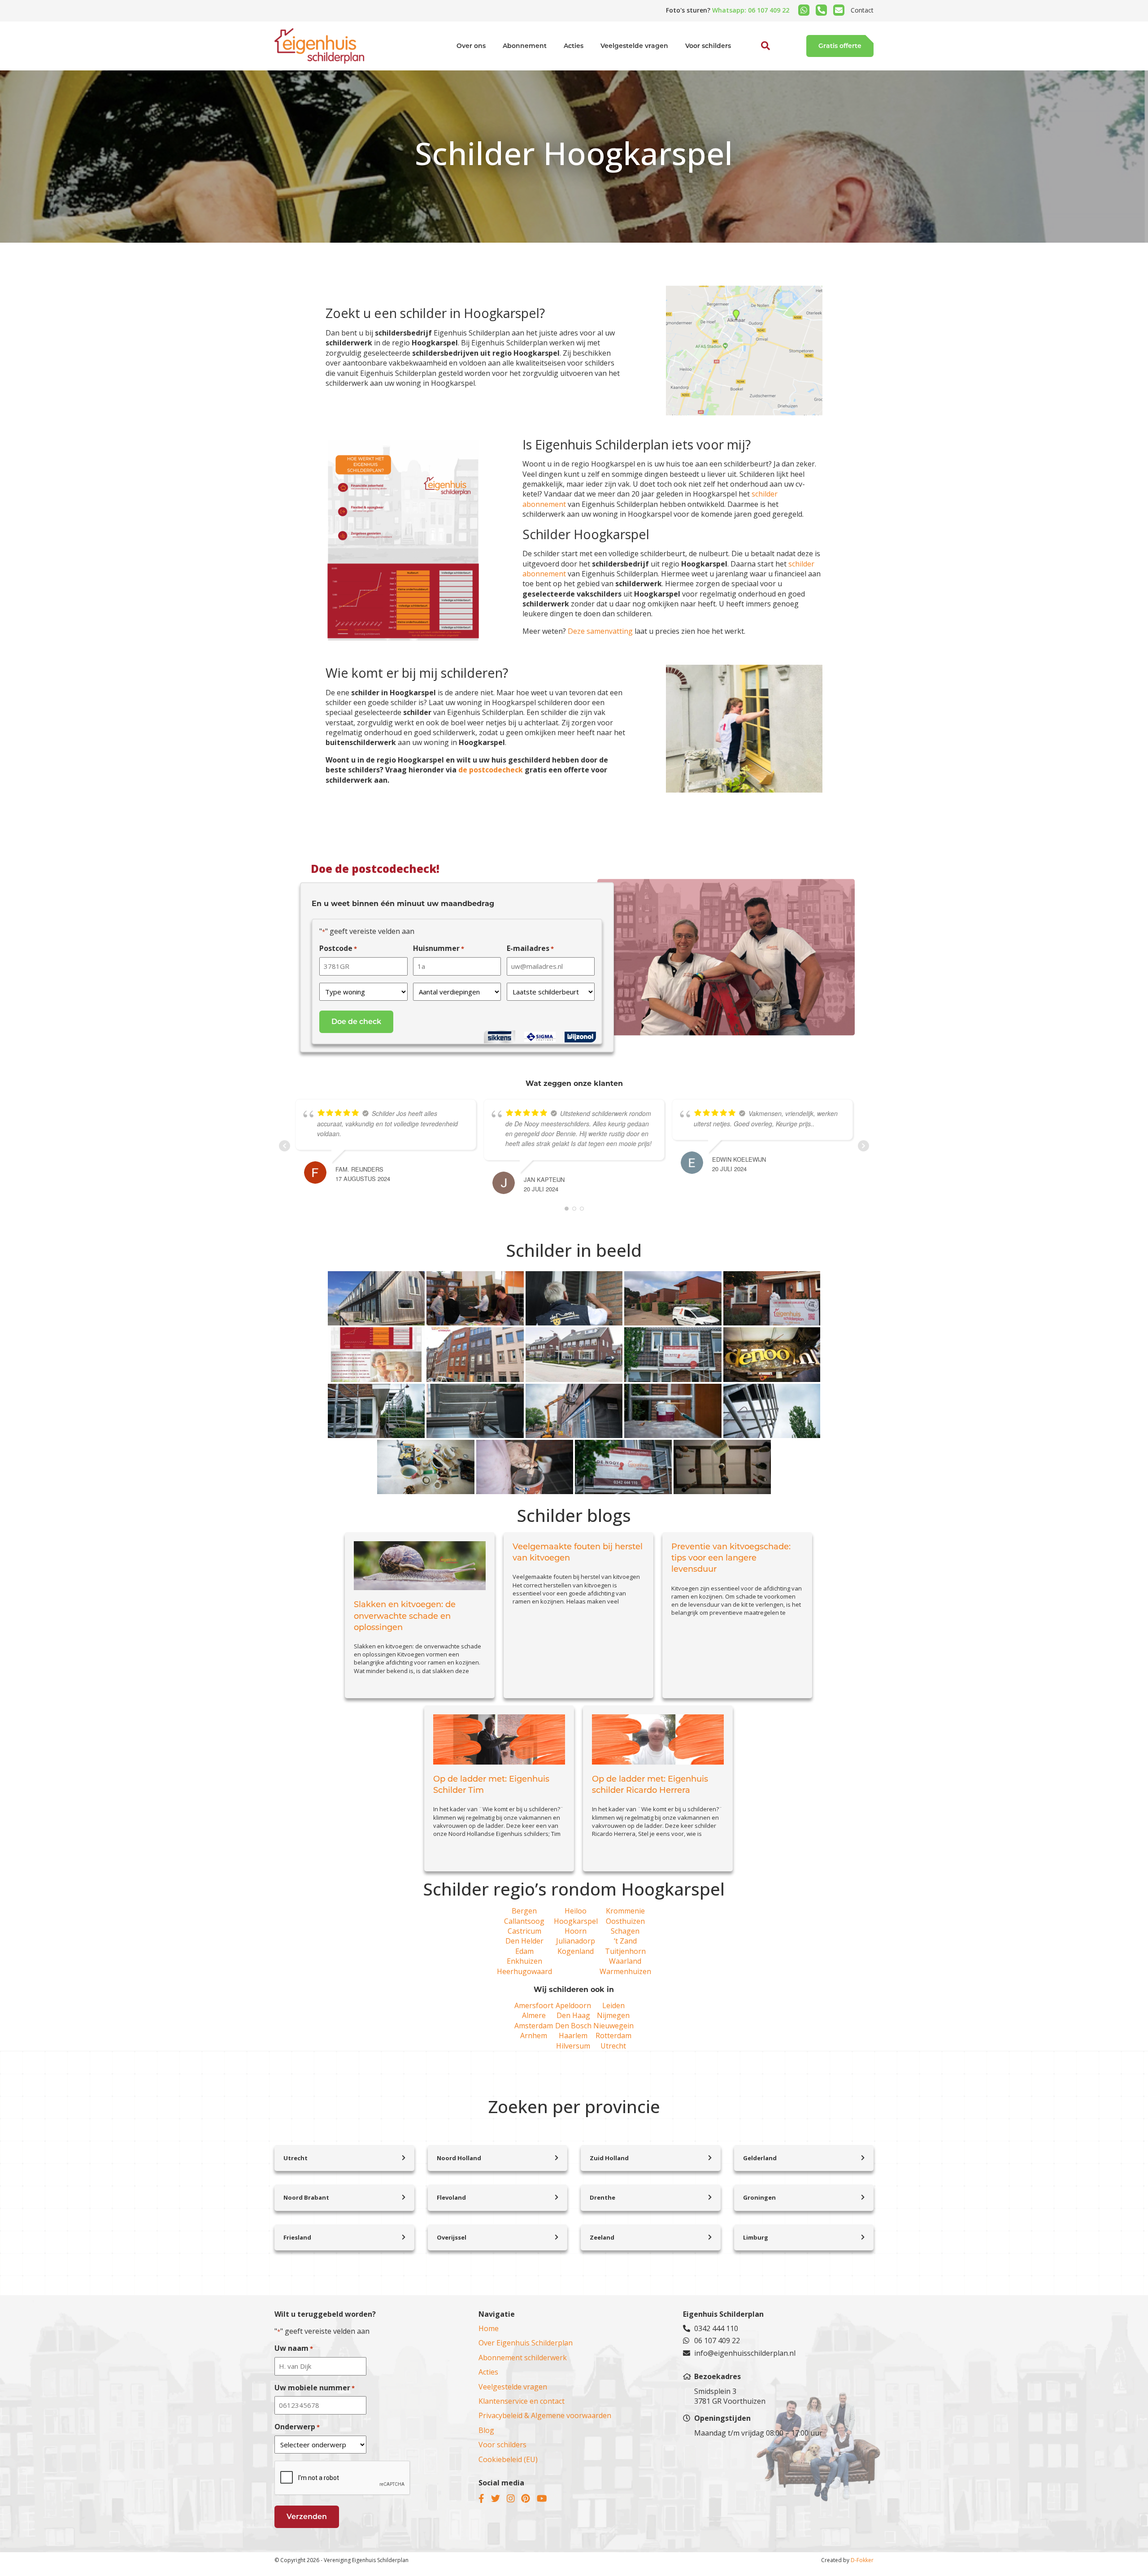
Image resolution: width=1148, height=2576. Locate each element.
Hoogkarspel (576, 1921)
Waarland (625, 1961)
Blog (486, 2430)
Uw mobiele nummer (315, 2388)
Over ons (471, 46)
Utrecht (613, 2046)
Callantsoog (524, 1921)
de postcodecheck (491, 770)
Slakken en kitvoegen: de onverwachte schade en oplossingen (405, 1616)
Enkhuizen (524, 1961)
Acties (574, 46)
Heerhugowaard (524, 1971)
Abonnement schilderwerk (523, 2358)
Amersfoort (534, 2005)
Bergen (524, 1911)
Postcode (338, 948)
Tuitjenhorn (625, 1951)
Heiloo (576, 1911)
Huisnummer (439, 948)
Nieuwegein (613, 2026)
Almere (534, 2015)
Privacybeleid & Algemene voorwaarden (545, 2415)
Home (489, 2328)
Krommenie (625, 1911)
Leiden (613, 2005)
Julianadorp (576, 1941)
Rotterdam (613, 2036)
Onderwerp (297, 2427)
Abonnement (525, 46)
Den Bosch (573, 2026)
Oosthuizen (625, 1921)
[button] (756, 66)
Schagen (625, 1931)
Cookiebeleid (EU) (508, 2459)
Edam (524, 1951)
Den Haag (573, 2015)
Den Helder (524, 1941)
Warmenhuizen (625, 1971)
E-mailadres (530, 948)
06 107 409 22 (717, 2341)
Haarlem (573, 2036)
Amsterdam (534, 2026)
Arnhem (534, 2036)
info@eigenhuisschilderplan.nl (745, 2353)
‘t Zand (625, 1941)
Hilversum (573, 2046)
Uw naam (294, 2348)
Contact (862, 10)
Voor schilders (708, 46)
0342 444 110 (716, 2328)
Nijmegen (613, 2015)
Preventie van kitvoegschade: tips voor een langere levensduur (731, 1558)
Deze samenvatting (600, 631)
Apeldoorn (573, 2005)
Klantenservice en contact (522, 2401)
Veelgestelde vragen (634, 46)
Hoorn (576, 1931)
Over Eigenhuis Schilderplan (526, 2343)
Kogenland (576, 1951)
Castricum (524, 1931)
